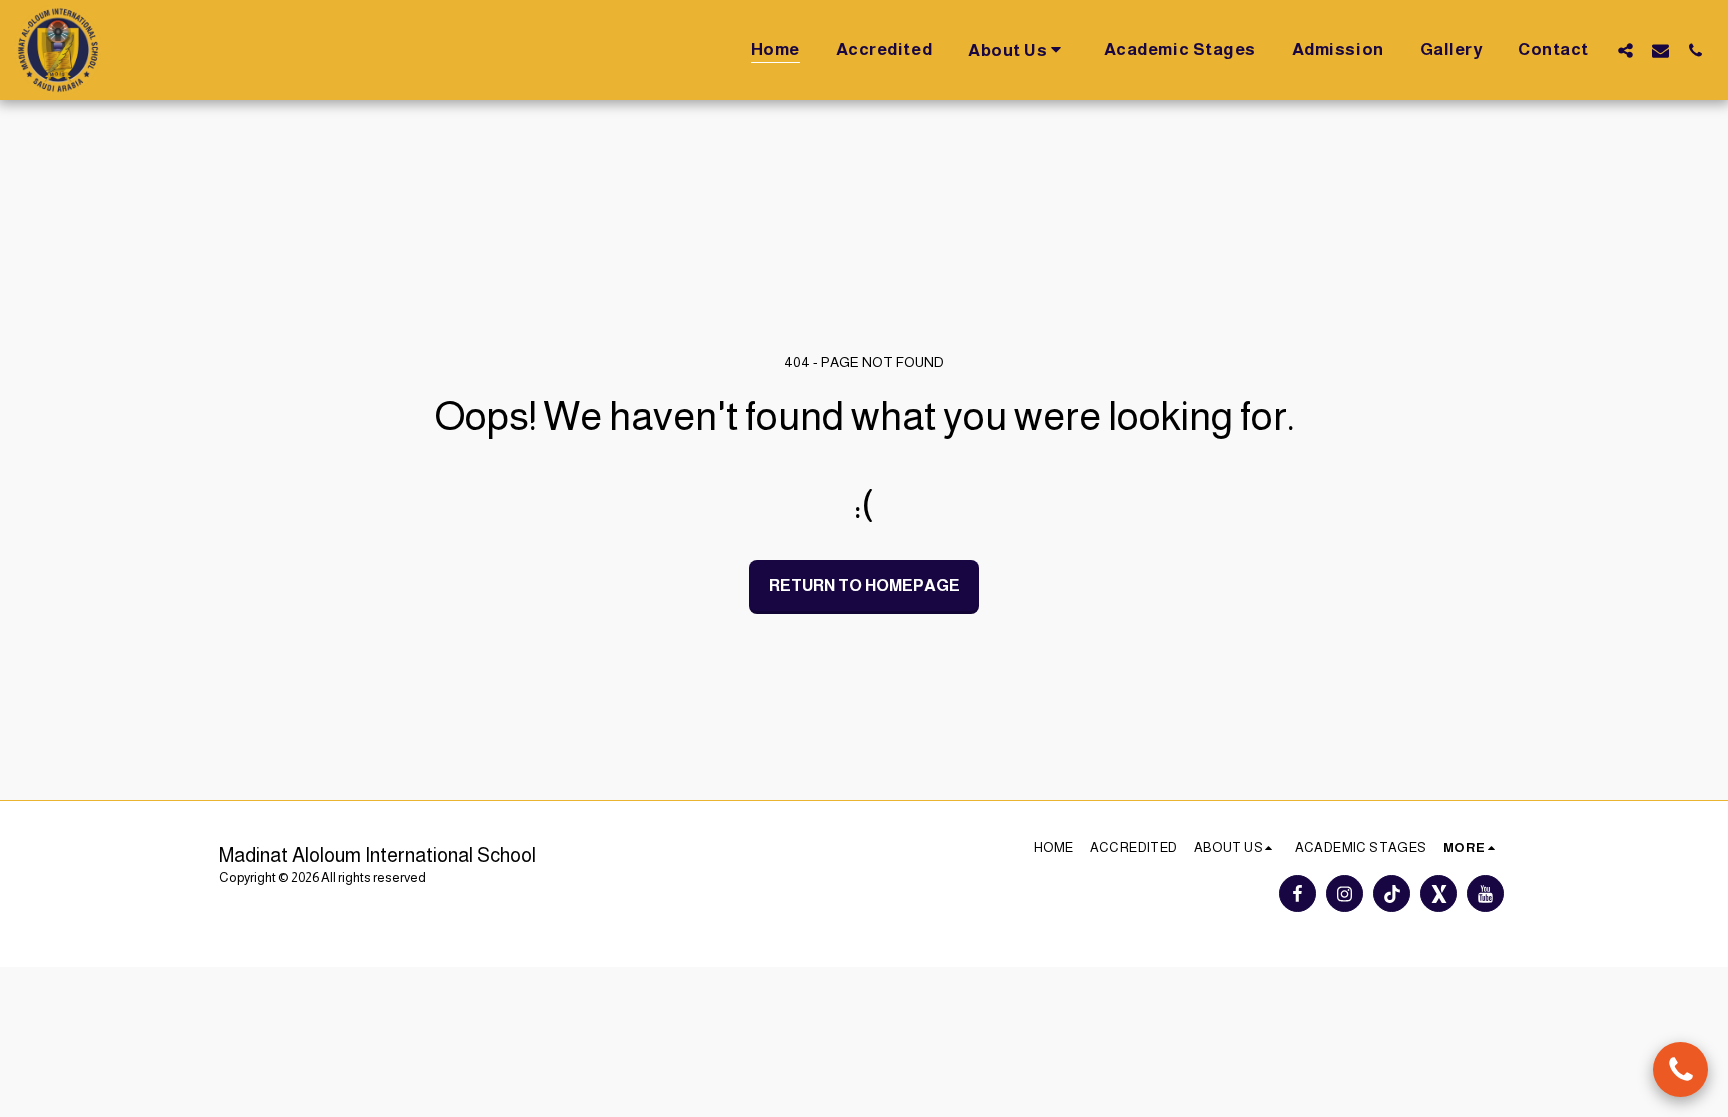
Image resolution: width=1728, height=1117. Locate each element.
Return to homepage (864, 585)
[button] (1018, 49)
